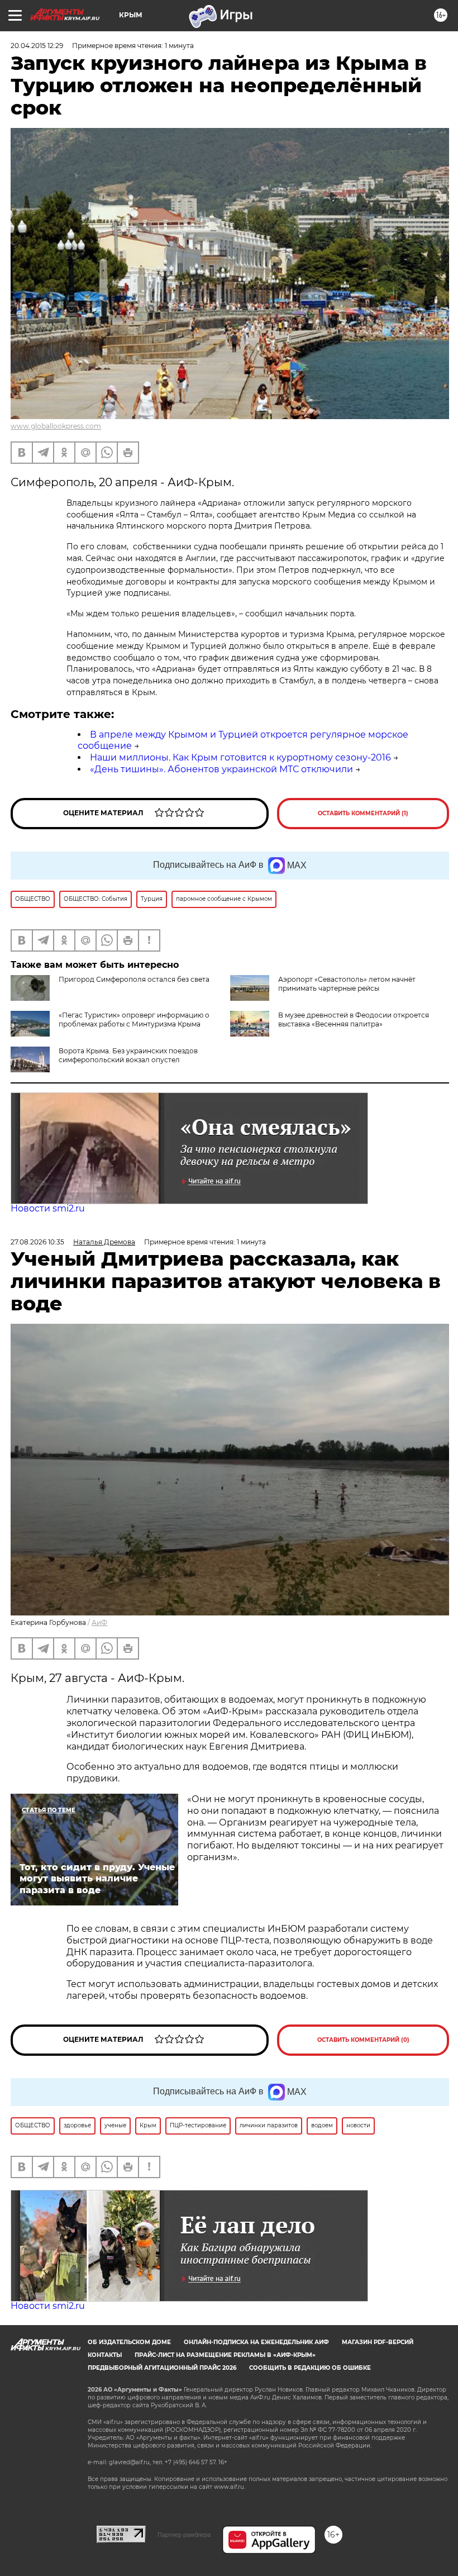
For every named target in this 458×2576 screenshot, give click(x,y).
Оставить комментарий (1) (363, 813)
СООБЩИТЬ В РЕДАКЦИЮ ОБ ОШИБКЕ (310, 2368)
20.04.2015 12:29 (37, 46)
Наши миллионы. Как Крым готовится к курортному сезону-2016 (240, 757)
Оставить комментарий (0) (363, 2040)
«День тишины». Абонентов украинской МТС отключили (221, 769)
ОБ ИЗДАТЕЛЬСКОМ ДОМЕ (129, 2342)
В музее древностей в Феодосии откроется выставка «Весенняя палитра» (354, 1020)
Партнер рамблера (184, 2535)
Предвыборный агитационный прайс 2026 (162, 2368)
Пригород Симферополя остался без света (134, 979)
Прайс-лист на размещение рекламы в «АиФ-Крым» (225, 2355)
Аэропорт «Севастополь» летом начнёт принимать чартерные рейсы (347, 984)
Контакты (105, 2355)
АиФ (99, 1622)
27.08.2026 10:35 (37, 1242)
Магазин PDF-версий (378, 2342)
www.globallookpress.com (56, 426)
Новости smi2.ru (48, 1208)
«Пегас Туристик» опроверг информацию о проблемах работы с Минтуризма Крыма (134, 1020)
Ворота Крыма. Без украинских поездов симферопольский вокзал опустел (128, 1055)
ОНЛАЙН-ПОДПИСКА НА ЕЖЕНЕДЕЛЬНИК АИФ (256, 2342)
